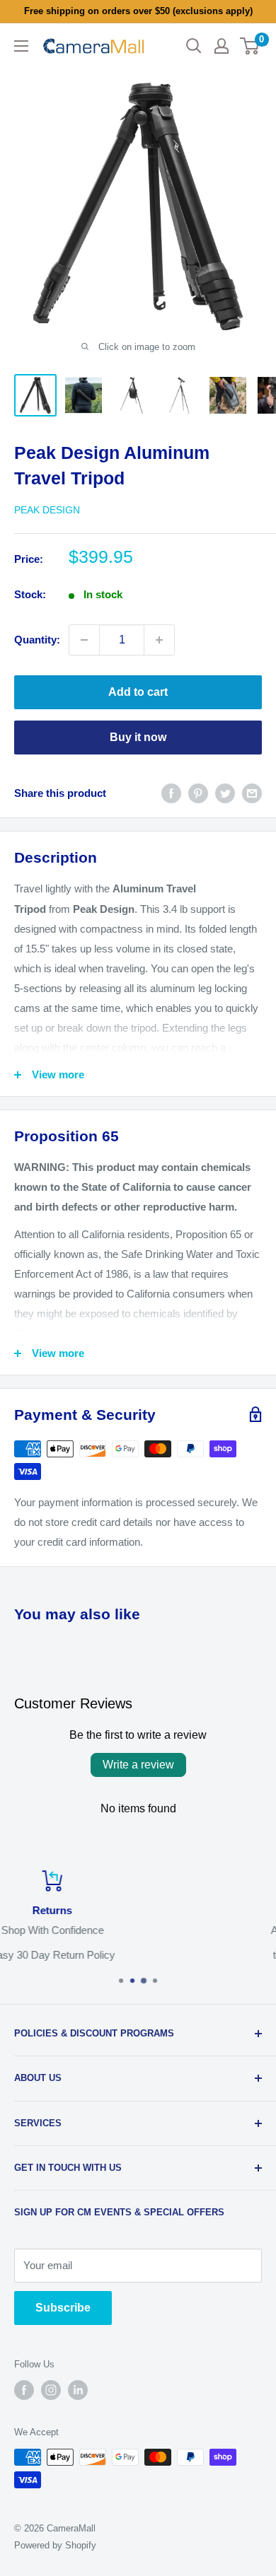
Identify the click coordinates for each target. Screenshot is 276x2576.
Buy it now (138, 737)
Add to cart (138, 692)
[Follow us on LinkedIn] (78, 2390)
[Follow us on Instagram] (51, 2390)
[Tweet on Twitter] (225, 793)
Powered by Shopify (55, 2545)
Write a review (138, 1765)
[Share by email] (252, 793)
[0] (250, 46)
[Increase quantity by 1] (159, 640)
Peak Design (47, 510)
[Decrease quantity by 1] (84, 640)
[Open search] (194, 46)
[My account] (222, 46)
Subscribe (63, 2308)
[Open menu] (21, 46)
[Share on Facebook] (171, 793)
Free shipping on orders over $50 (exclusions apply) (138, 11)
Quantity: (37, 640)
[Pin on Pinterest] (198, 793)
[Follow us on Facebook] (24, 2390)
